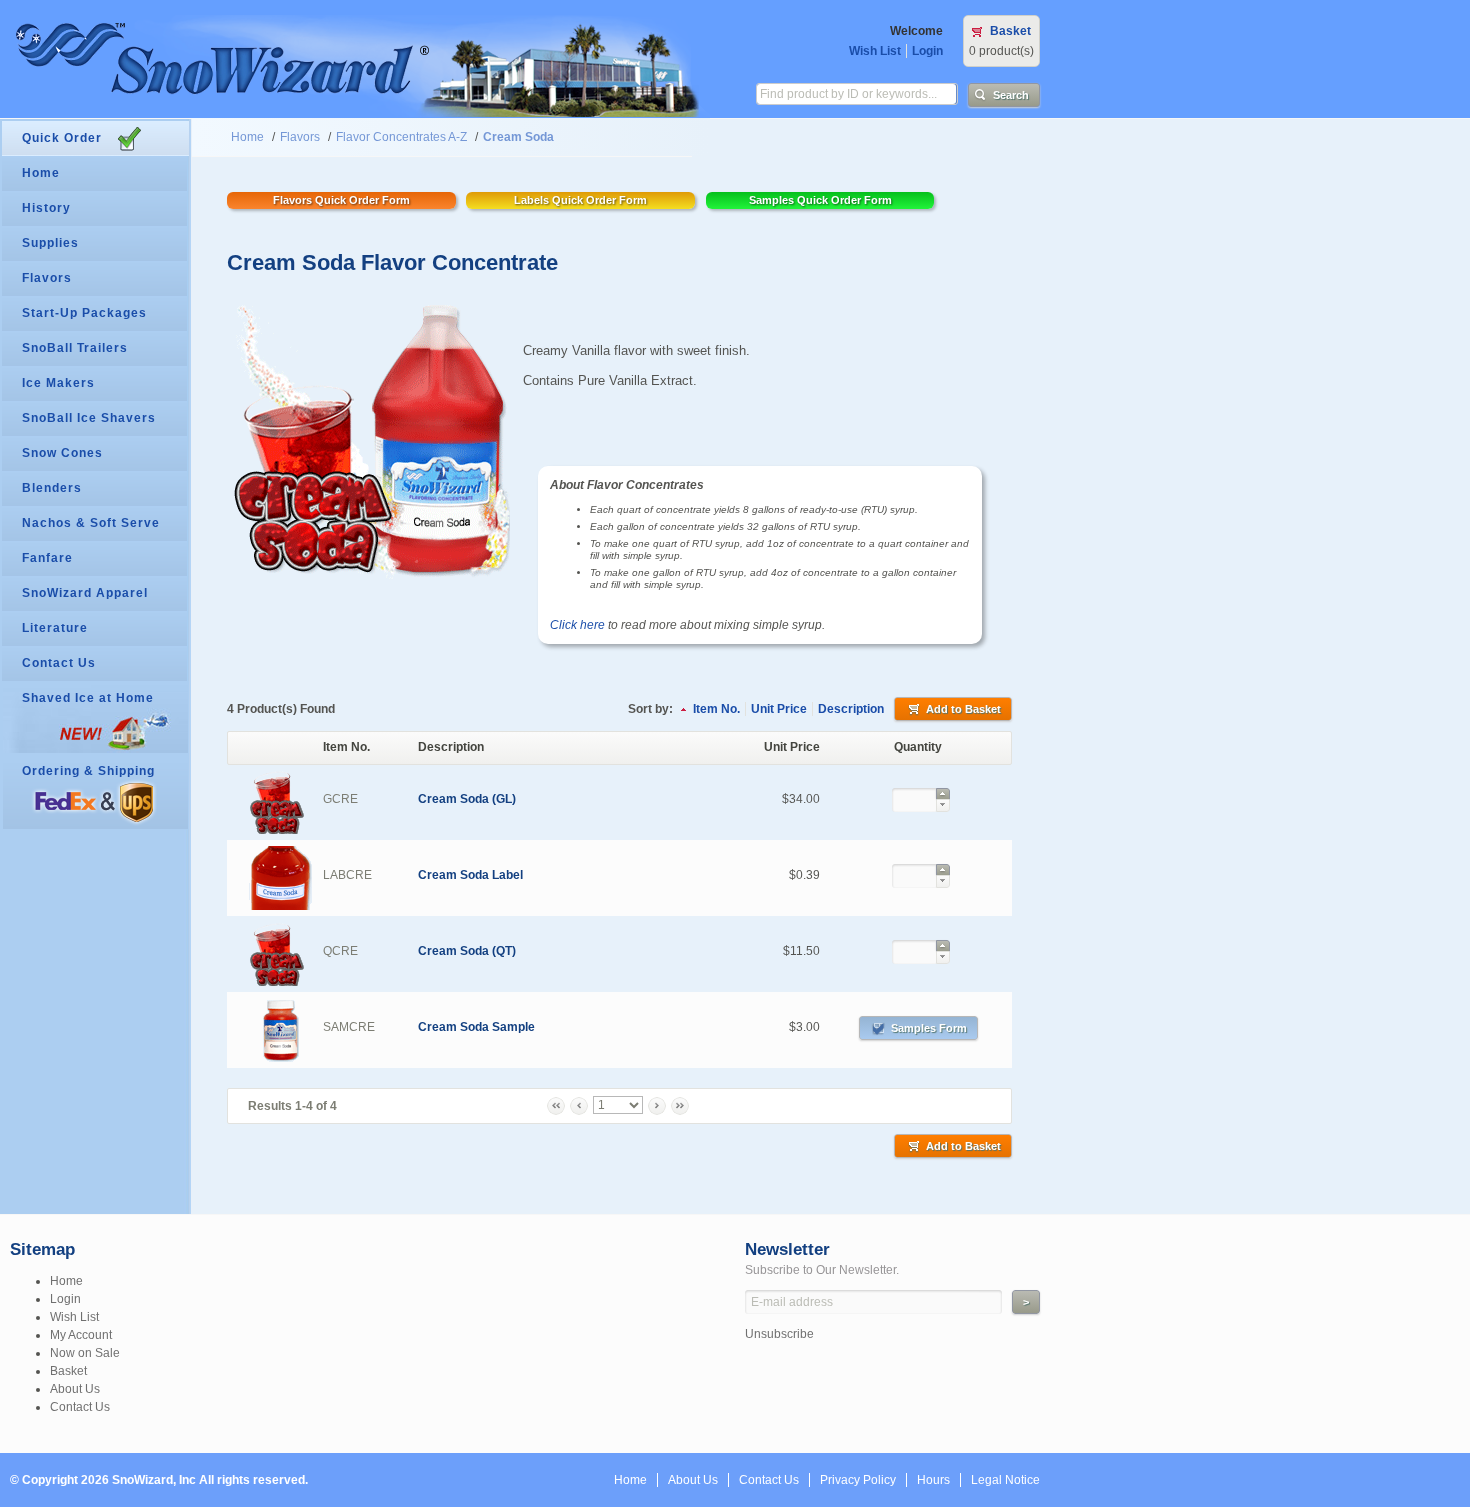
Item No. (716, 709)
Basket (1010, 31)
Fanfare (47, 558)
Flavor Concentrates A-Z (401, 137)
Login (927, 51)
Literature (55, 628)
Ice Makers (58, 383)
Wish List (875, 51)
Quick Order (62, 138)
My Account (81, 1335)
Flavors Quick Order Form (341, 200)
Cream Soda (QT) (467, 951)
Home (247, 137)
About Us (75, 1389)
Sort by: (650, 709)
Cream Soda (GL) (467, 799)
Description (851, 709)
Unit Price (779, 709)
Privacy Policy (858, 1480)
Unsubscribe (779, 1334)
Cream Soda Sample (476, 1027)
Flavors (300, 137)
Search (1011, 95)
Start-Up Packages (84, 313)
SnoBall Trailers (75, 348)
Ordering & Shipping (88, 771)
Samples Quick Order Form (820, 200)
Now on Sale (85, 1353)
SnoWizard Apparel (85, 593)
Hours (933, 1480)
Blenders (52, 488)
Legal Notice (1005, 1480)
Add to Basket (963, 709)
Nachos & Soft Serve (91, 523)
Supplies (50, 243)
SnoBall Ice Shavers (89, 418)
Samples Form (929, 1028)
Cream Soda (518, 137)
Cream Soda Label (470, 875)
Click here (577, 625)
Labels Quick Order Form (580, 200)
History (46, 208)
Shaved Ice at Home (88, 698)
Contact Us (59, 663)
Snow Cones (62, 453)
